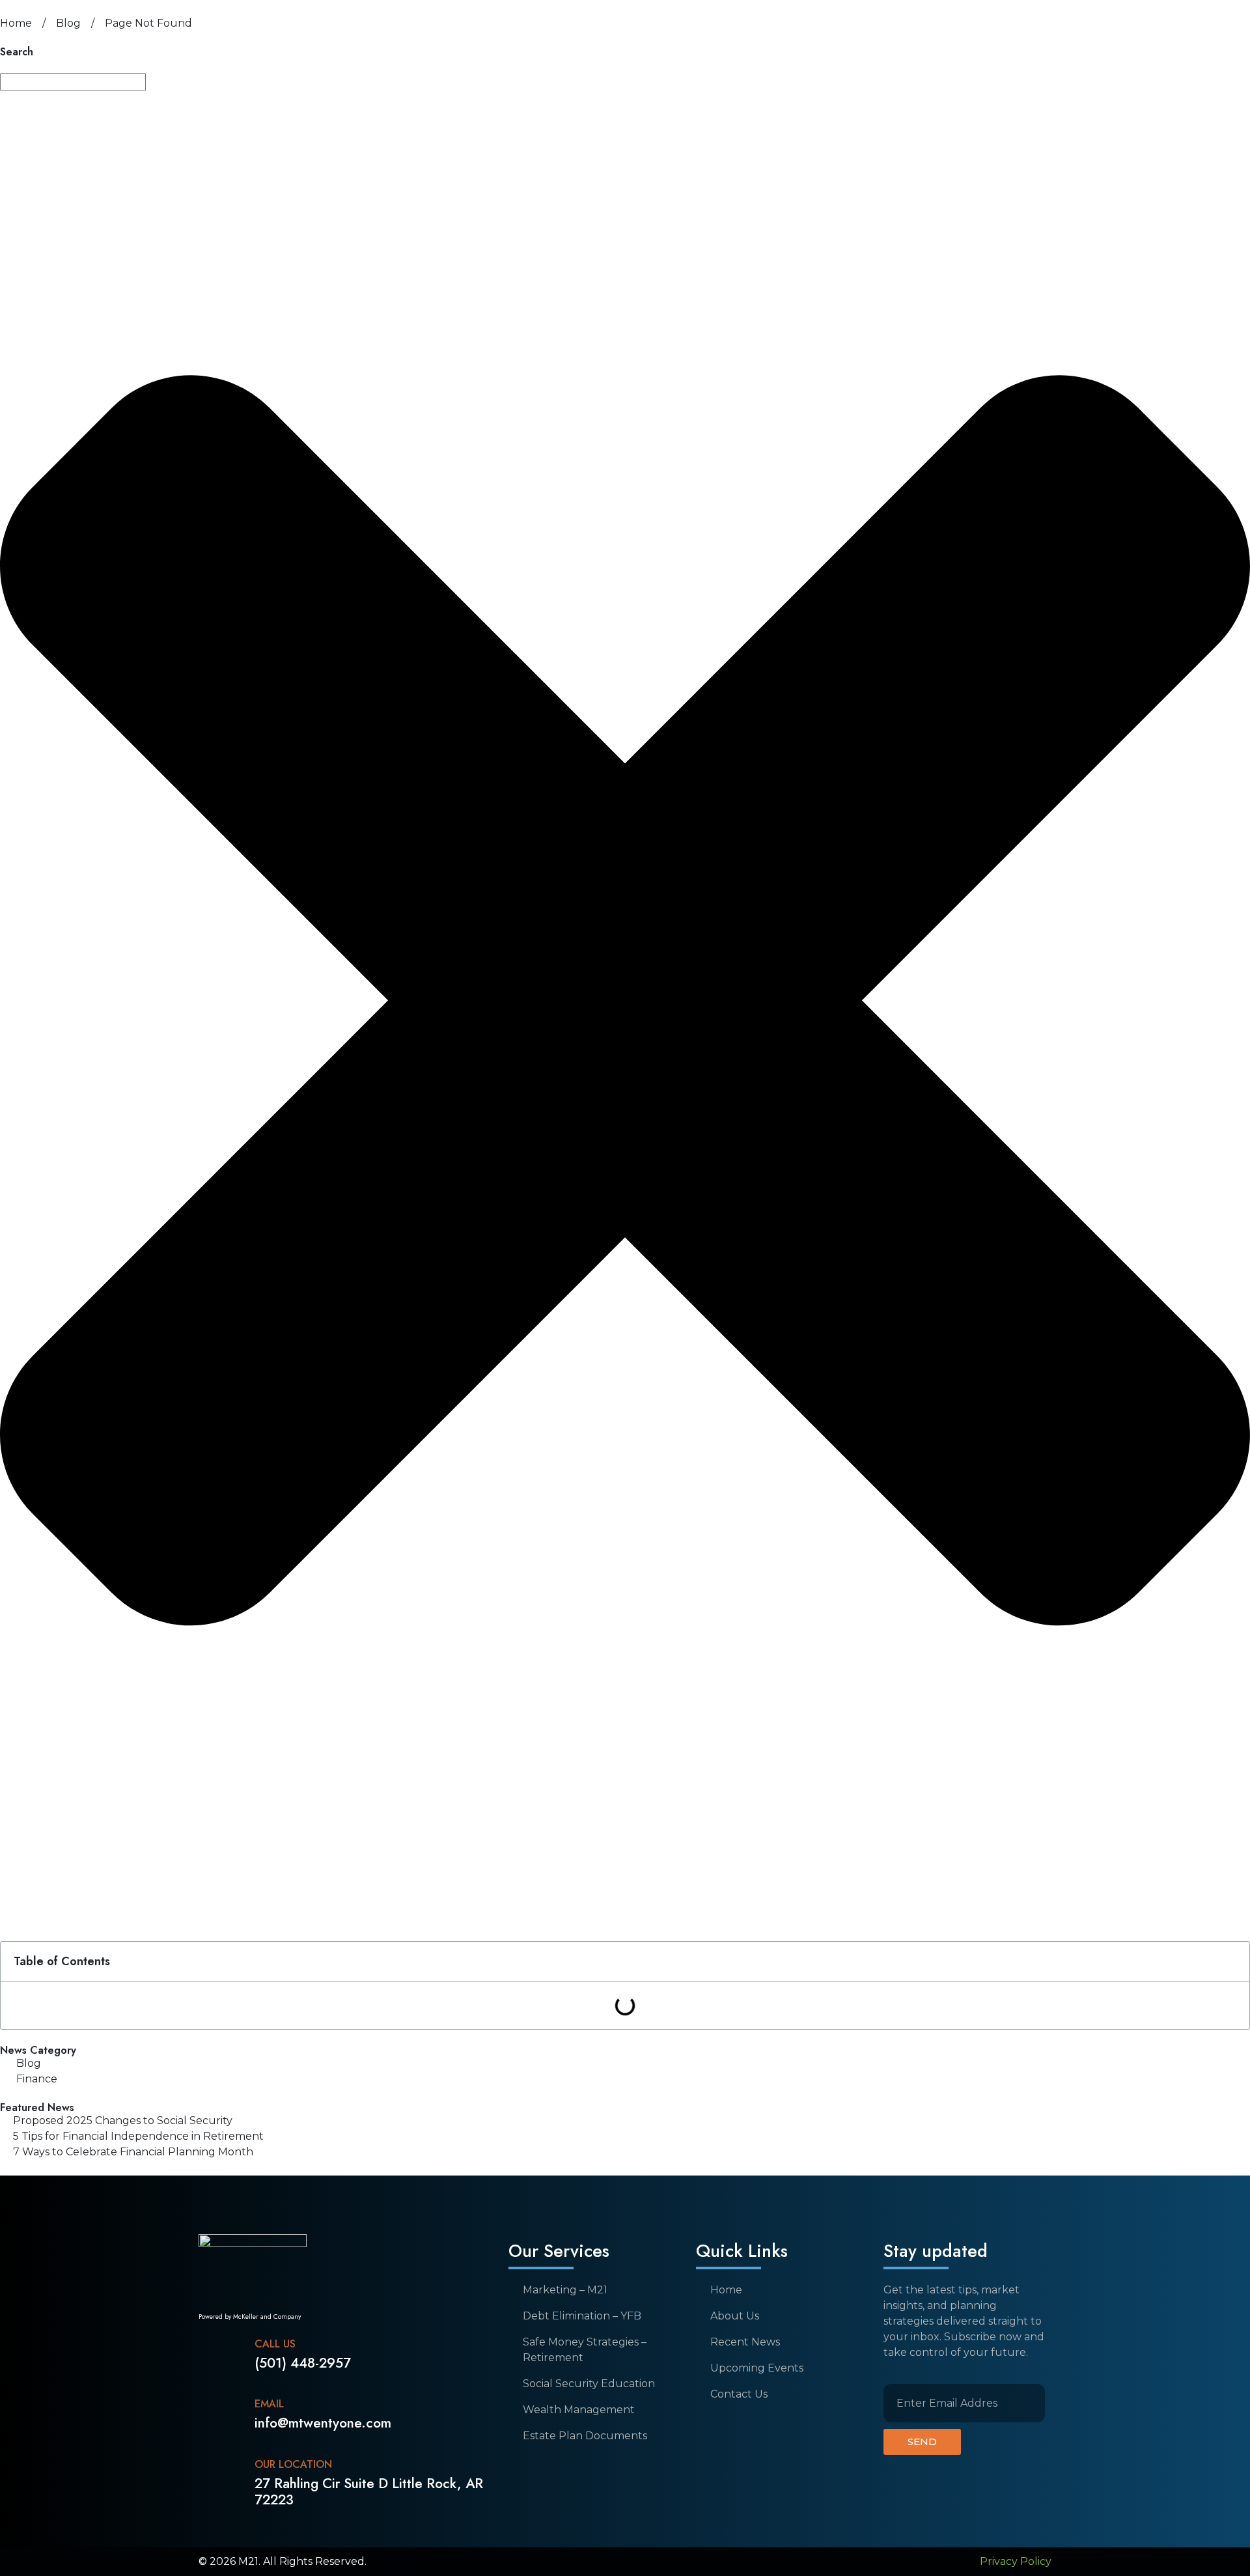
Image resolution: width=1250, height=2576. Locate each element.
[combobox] (73, 82)
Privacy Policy (1016, 2561)
